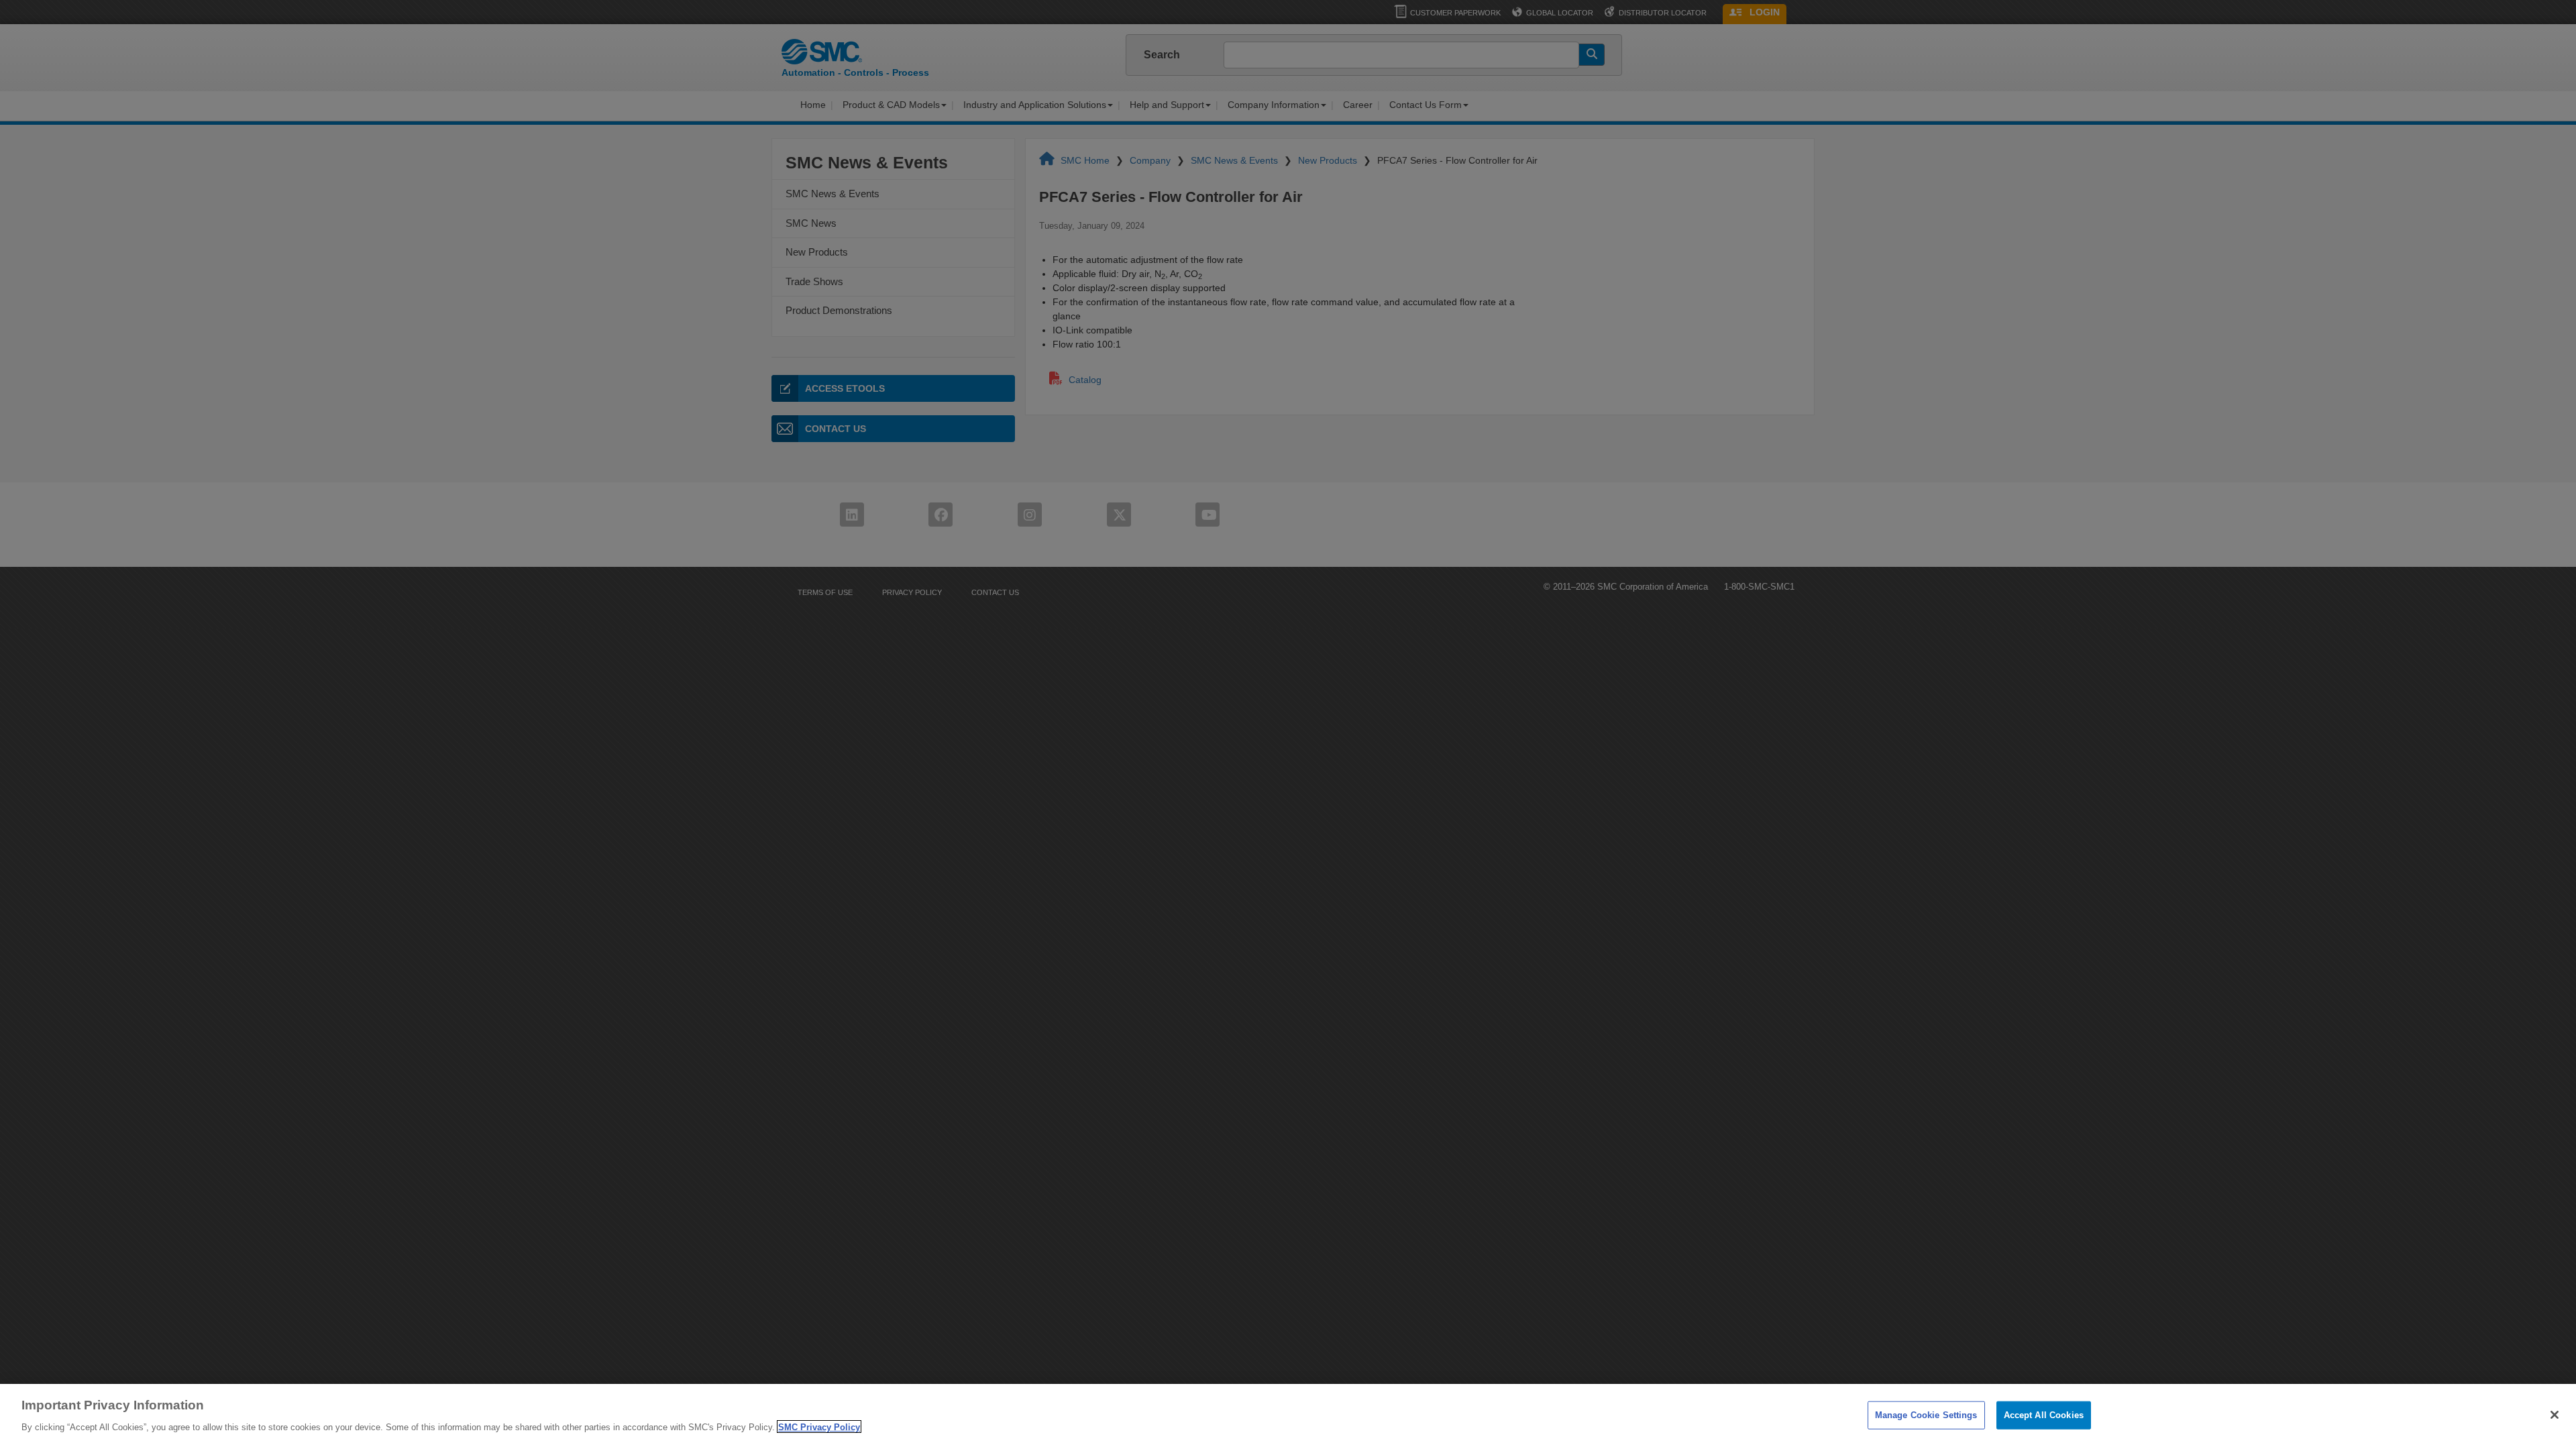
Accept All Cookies (2044, 1415)
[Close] (2555, 1415)
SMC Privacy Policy (819, 1427)
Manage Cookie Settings (1926, 1415)
